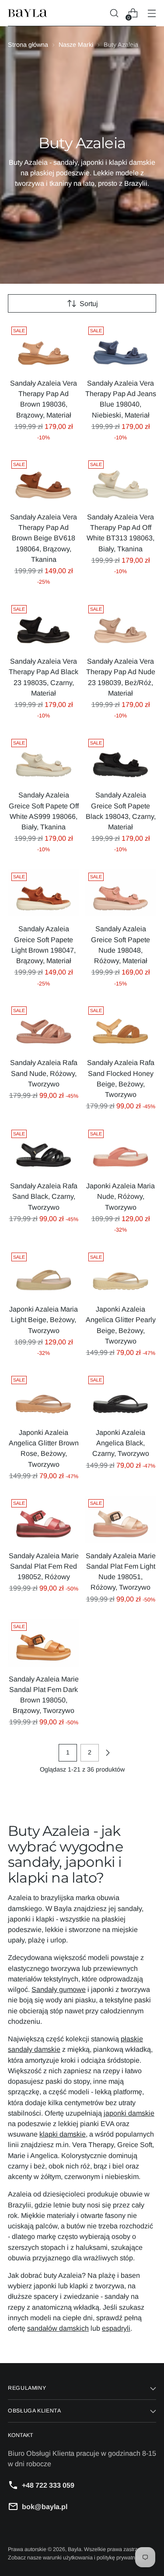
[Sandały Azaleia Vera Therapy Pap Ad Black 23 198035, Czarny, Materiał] (44, 625)
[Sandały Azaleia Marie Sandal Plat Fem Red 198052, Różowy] (44, 1519)
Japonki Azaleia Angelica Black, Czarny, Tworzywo (121, 1443)
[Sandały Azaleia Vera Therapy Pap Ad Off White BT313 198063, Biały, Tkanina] (120, 481)
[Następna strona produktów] (108, 1753)
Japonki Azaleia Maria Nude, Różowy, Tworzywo (120, 1196)
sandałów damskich (58, 2328)
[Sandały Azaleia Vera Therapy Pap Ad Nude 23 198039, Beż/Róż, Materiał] (120, 625)
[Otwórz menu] (152, 13)
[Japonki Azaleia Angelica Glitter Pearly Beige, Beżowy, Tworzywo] (120, 1273)
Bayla (75, 2549)
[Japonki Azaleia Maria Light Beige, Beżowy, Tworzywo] (44, 1273)
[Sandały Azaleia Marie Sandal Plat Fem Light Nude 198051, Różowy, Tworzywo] (120, 1519)
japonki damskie (129, 2113)
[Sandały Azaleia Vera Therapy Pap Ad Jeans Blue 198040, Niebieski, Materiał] (120, 347)
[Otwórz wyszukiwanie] (114, 13)
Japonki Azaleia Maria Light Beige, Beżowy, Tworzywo (44, 1319)
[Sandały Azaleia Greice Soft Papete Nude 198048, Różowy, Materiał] (120, 893)
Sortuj (89, 303)
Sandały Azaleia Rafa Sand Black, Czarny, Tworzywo (44, 1196)
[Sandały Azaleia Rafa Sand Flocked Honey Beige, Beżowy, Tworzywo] (120, 1027)
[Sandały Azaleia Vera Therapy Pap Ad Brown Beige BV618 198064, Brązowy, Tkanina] (44, 481)
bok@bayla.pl (45, 2506)
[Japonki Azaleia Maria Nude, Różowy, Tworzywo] (120, 1150)
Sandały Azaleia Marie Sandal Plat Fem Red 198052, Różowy (44, 1566)
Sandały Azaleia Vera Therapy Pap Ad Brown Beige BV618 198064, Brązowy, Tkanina (44, 538)
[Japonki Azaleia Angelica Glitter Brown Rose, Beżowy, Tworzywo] (44, 1396)
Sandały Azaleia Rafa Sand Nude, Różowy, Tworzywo (44, 1073)
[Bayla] (28, 13)
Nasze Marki (76, 45)
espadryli (116, 2328)
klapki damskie (63, 2134)
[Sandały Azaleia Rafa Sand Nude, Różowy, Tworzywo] (44, 1027)
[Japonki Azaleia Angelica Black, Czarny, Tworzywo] (120, 1396)
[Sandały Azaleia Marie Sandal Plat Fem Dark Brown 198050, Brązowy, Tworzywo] (44, 1643)
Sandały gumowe (59, 1989)
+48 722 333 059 (48, 2485)
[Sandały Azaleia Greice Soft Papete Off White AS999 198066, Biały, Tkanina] (44, 759)
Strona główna (28, 45)
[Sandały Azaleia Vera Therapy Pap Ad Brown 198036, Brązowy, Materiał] (44, 347)
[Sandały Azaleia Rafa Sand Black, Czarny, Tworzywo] (44, 1150)
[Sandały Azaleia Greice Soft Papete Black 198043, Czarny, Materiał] (120, 759)
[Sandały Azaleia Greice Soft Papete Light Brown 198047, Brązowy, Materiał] (44, 893)
